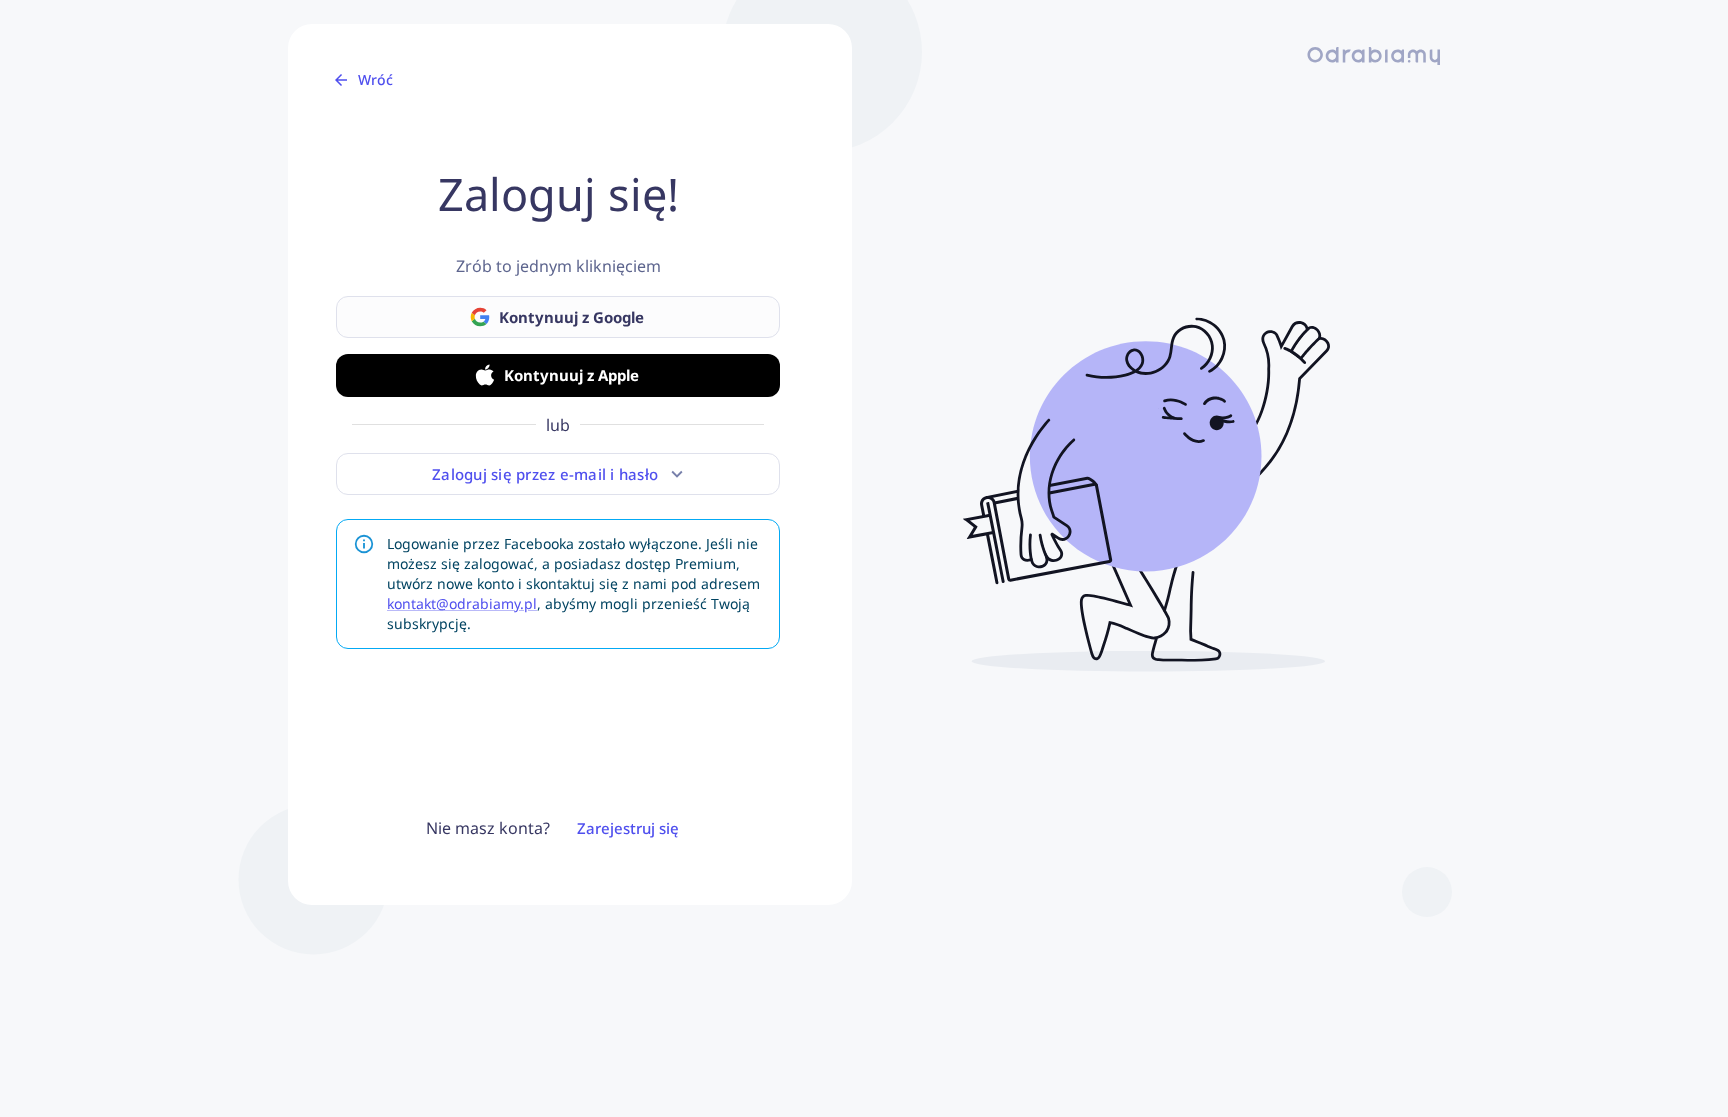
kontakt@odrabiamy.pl (462, 603)
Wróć (375, 79)
